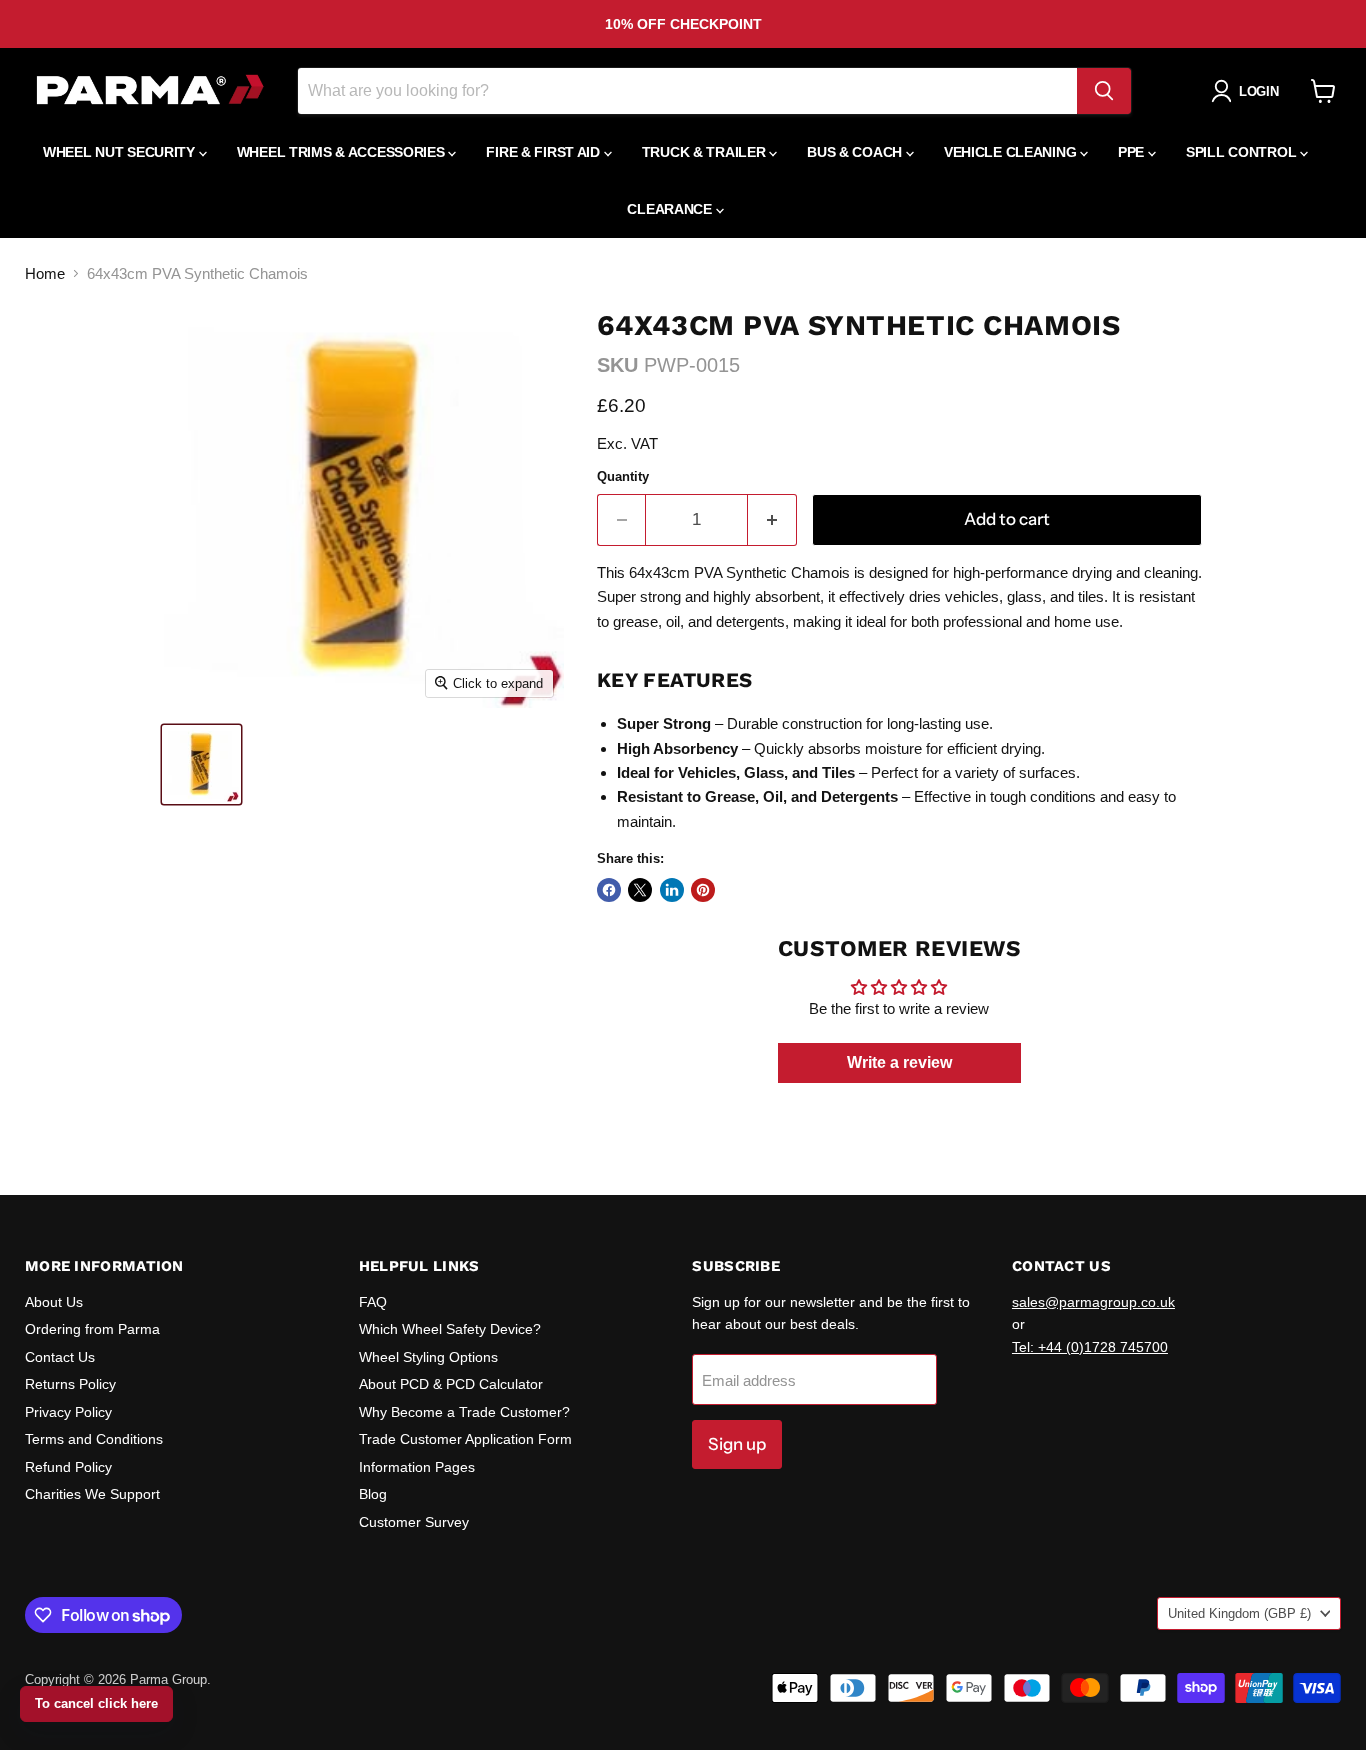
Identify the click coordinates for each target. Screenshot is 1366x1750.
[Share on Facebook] (609, 890)
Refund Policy (68, 1467)
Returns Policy (70, 1384)
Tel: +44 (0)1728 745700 (1090, 1347)
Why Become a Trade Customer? (464, 1412)
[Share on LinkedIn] (672, 890)
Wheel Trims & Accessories (343, 152)
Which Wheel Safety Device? (450, 1329)
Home (45, 273)
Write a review (899, 1062)
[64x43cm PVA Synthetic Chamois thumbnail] (201, 764)
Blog (373, 1494)
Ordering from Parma (92, 1329)
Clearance (671, 209)
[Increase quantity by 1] (772, 519)
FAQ (373, 1302)
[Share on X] (640, 890)
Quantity (623, 476)
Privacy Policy (68, 1412)
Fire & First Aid (544, 152)
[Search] (1104, 91)
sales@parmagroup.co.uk (1093, 1302)
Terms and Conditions (94, 1439)
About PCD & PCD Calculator (451, 1384)
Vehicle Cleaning (1012, 152)
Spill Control (1243, 152)
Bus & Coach (856, 152)
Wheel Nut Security (121, 152)
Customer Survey (414, 1522)
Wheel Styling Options (428, 1357)
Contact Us (60, 1357)
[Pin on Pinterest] (703, 890)
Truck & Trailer (706, 152)
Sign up (737, 1444)
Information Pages (417, 1467)
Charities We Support (92, 1494)
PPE (1133, 152)
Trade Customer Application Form (465, 1439)
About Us (54, 1302)
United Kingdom (1239, 1613)
